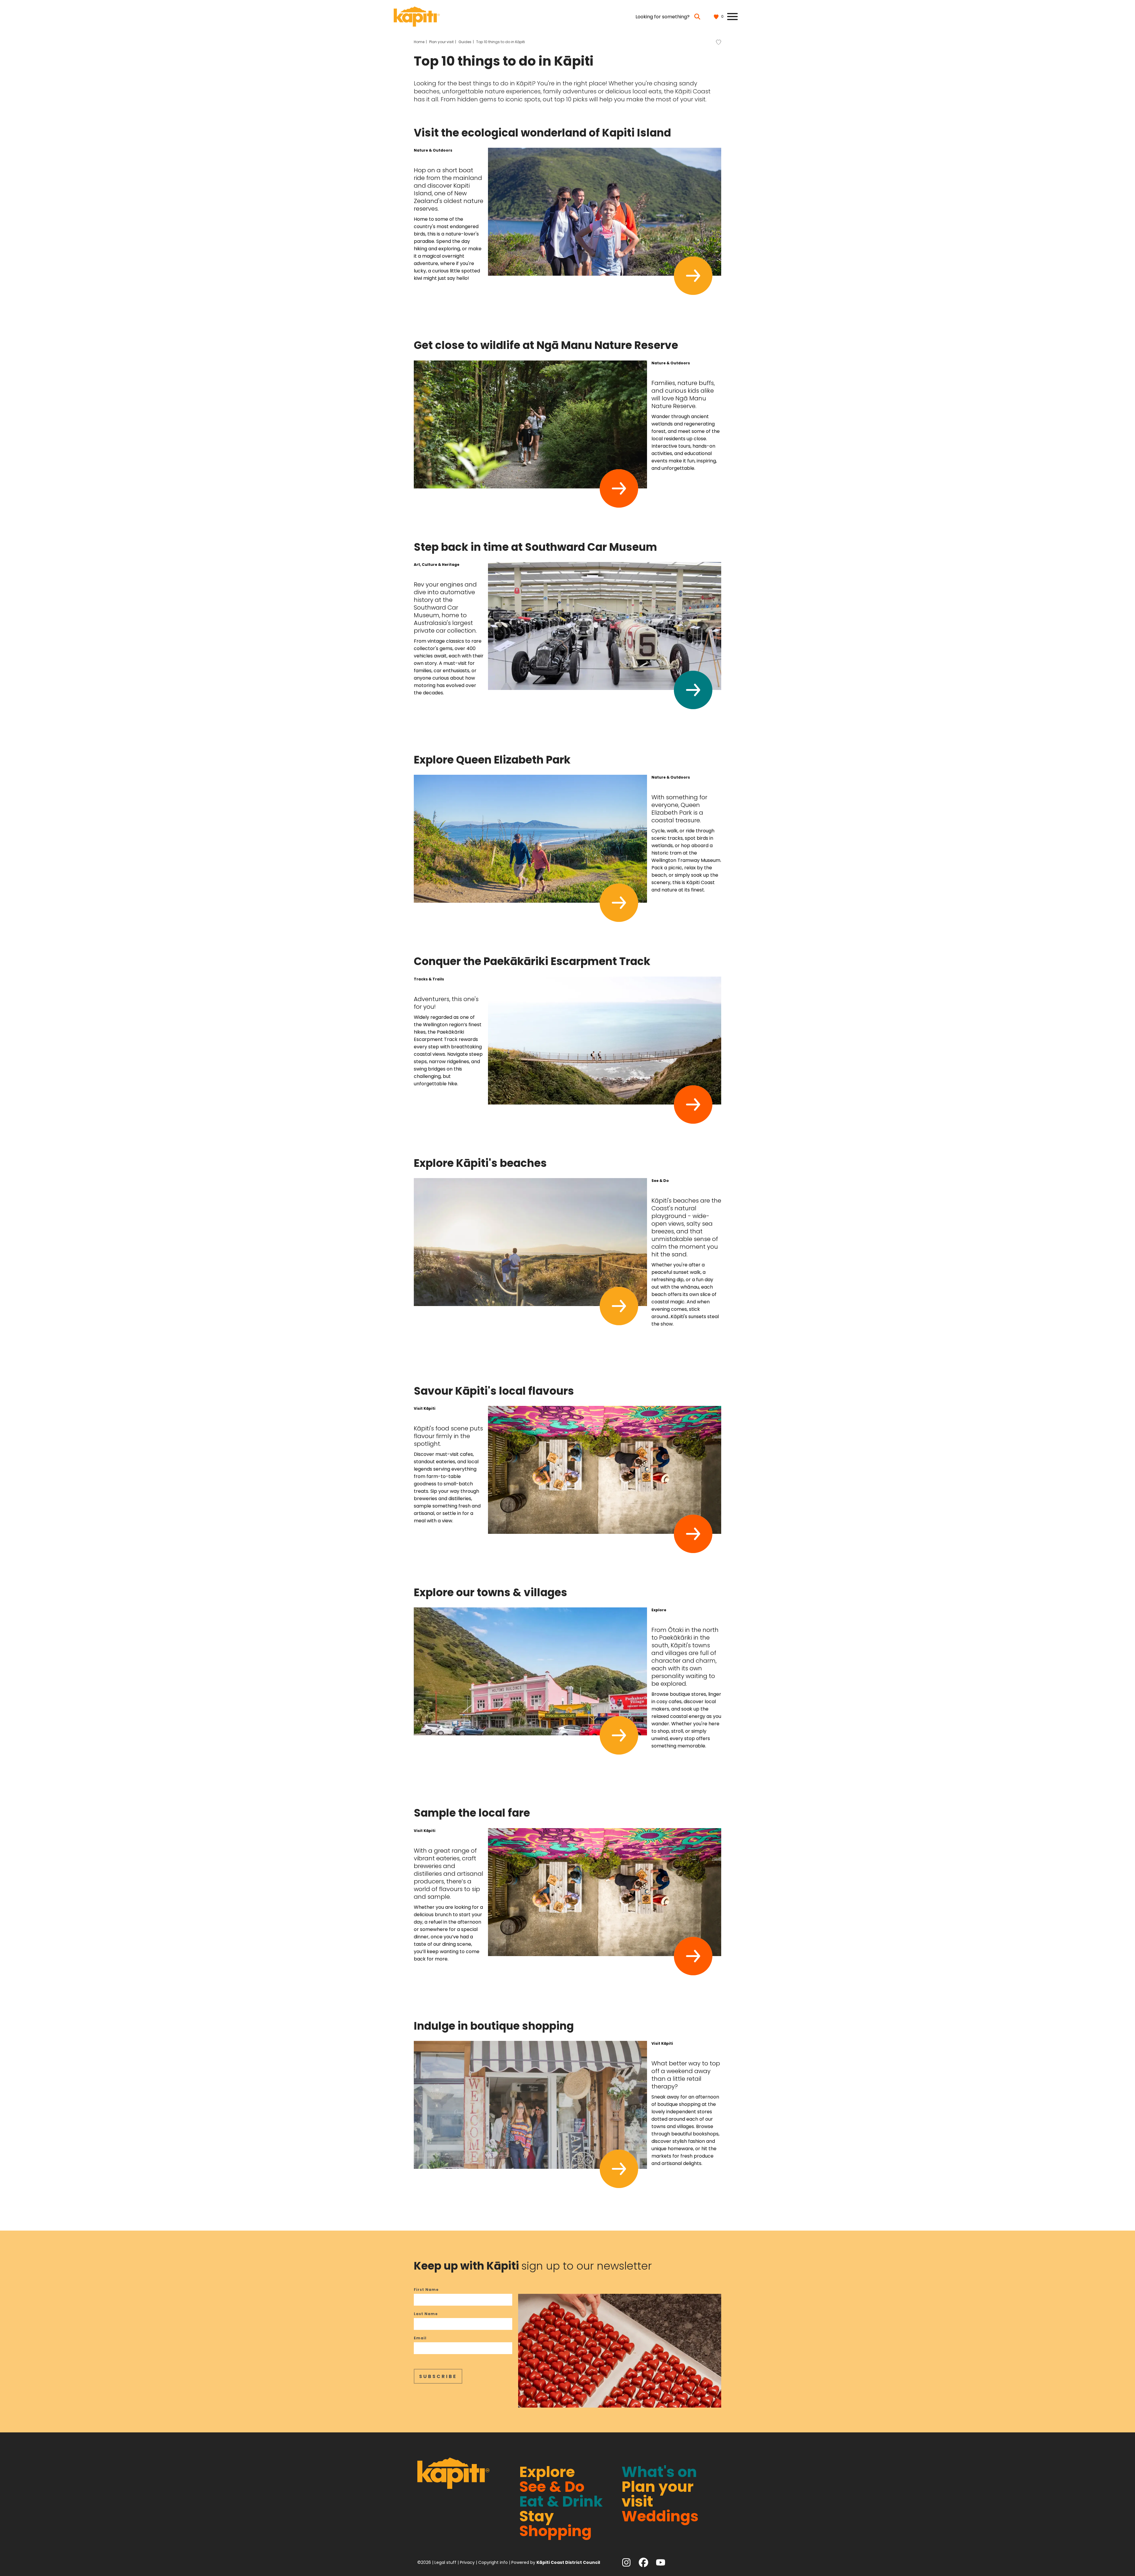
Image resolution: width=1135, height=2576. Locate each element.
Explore (547, 2472)
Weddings (660, 2516)
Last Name (426, 2314)
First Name (426, 2290)
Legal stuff (445, 2562)
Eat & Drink (561, 2501)
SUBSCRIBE (438, 2376)
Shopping (556, 2531)
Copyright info (493, 2562)
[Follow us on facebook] (643, 2562)
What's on (659, 2472)
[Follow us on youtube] (661, 2562)
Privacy (467, 2562)
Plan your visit (658, 2494)
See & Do (552, 2487)
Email (420, 2338)
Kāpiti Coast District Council (568, 2562)
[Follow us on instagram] (626, 2562)
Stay (537, 2516)
